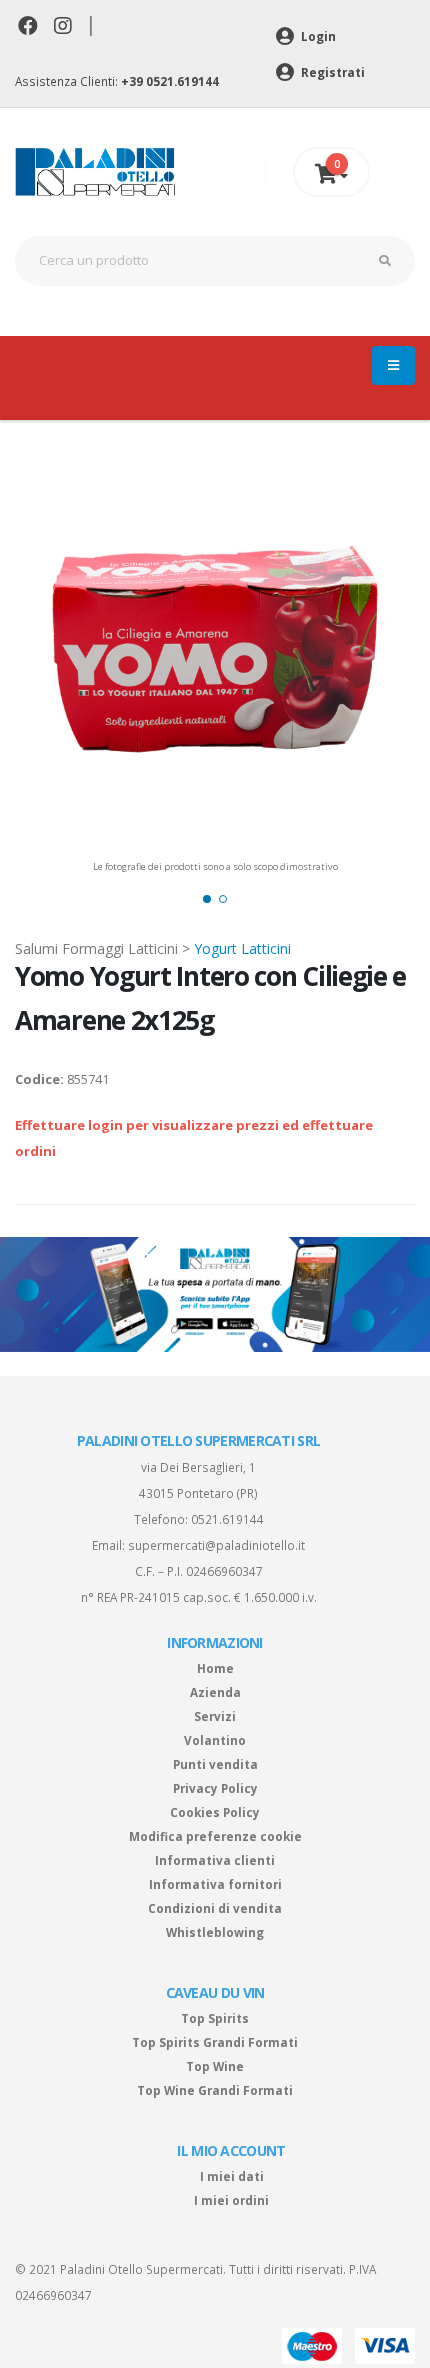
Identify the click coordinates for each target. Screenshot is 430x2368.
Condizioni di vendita (215, 1908)
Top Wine (215, 2066)
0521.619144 (227, 1519)
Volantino (215, 1740)
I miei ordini (231, 2200)
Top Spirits (215, 2018)
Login (317, 36)
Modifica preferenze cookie (215, 1836)
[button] (207, 899)
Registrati (331, 72)
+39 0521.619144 (170, 81)
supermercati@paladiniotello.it (216, 1545)
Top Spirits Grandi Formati (215, 2042)
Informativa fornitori (215, 1884)
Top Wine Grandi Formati (215, 2090)
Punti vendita (215, 1764)
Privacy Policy (215, 1788)
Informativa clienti (215, 1860)
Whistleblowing (215, 1932)
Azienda (215, 1692)
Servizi (215, 1716)
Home (215, 1668)
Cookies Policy (215, 1812)
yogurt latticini (242, 948)
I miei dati (232, 2176)
